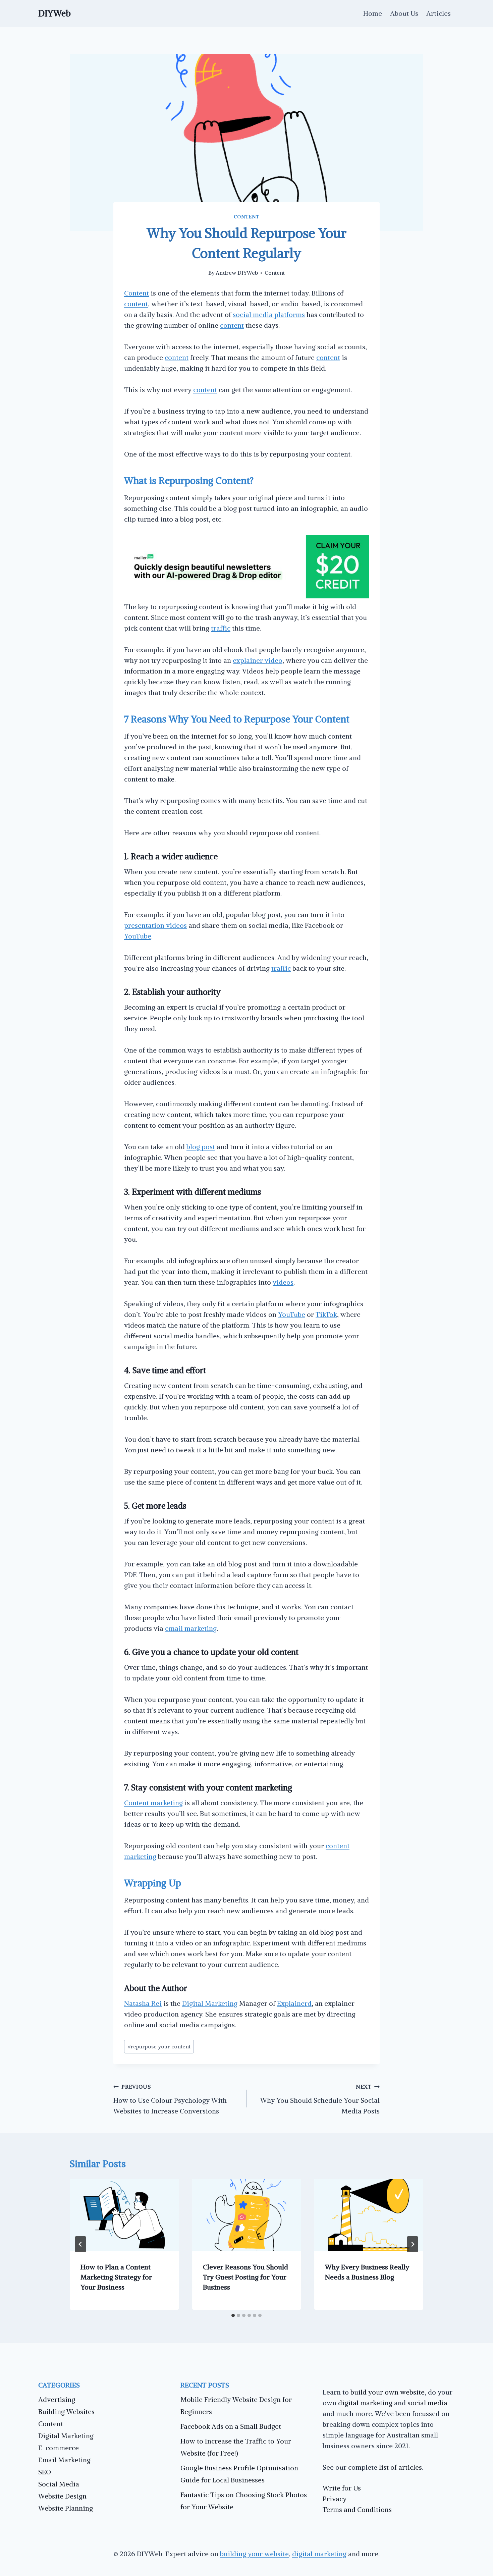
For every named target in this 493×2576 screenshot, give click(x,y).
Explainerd (294, 2003)
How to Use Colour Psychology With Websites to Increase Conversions (170, 2099)
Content (247, 217)
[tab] (233, 2315)
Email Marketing (64, 2460)
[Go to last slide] (80, 2244)
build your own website (388, 2392)
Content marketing (153, 1803)
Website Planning (66, 2508)
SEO (45, 2472)
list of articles (400, 2467)
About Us (404, 13)
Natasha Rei (143, 2003)
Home (373, 13)
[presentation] (124, 2215)
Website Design (62, 2496)
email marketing (191, 1628)
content (136, 304)
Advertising (57, 2399)
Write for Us (342, 2488)
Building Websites (66, 2411)
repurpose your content (159, 2046)
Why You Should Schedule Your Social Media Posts (320, 2099)
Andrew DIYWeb (237, 273)
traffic (221, 628)
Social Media (59, 2484)
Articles (439, 13)
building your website (254, 2554)
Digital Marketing (210, 2003)
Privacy (335, 2499)
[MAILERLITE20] (246, 596)
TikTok (326, 1314)
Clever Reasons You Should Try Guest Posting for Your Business (245, 2277)
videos (283, 1282)
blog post (201, 1147)
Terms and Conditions (357, 2509)
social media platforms (269, 314)
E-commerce (59, 2448)
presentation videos (155, 925)
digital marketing (365, 2403)
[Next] (413, 2244)
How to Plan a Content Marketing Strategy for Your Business (116, 2277)
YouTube (138, 936)
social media (427, 2403)
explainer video (258, 660)
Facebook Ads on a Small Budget (231, 2426)
